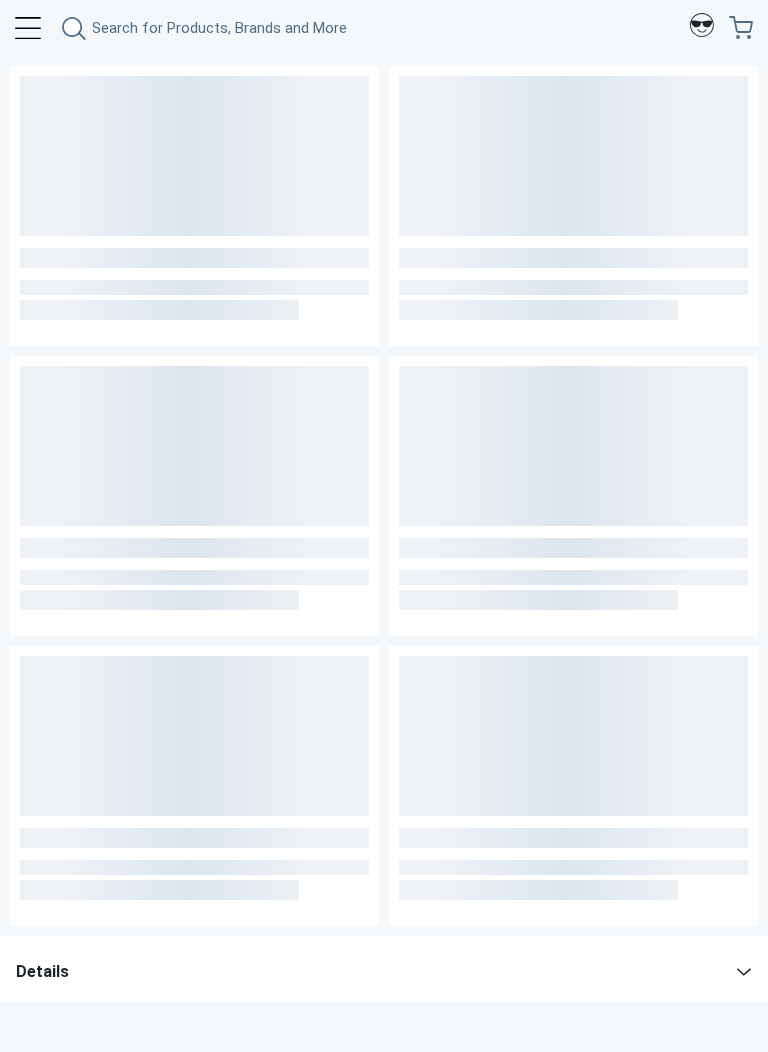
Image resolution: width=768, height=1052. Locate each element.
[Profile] (702, 28)
